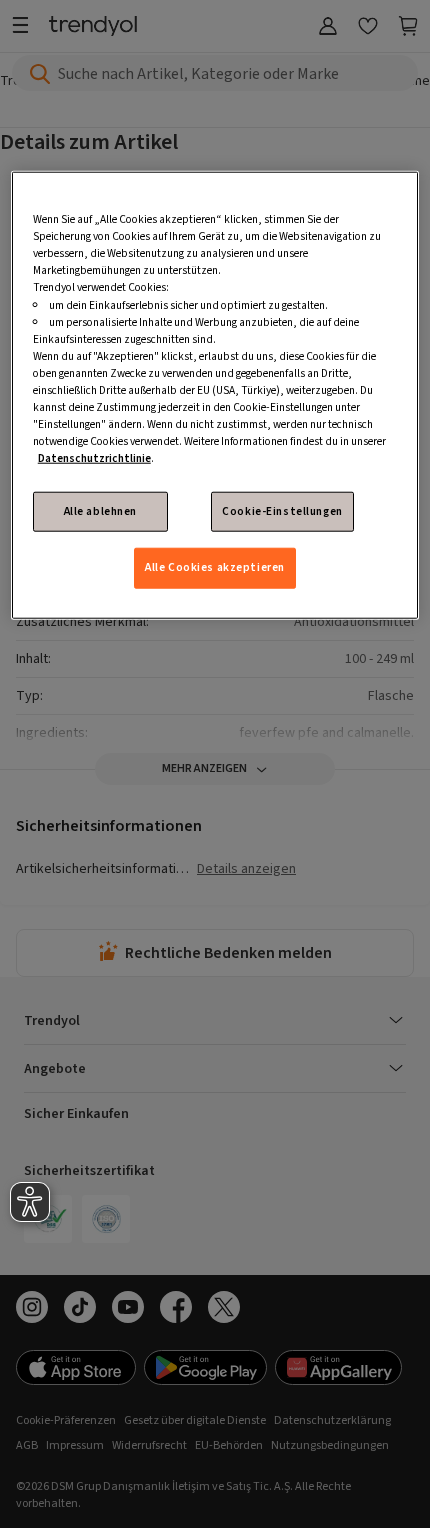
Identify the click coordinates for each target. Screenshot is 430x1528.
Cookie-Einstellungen (282, 511)
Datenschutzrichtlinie (94, 458)
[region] (215, 395)
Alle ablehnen (100, 511)
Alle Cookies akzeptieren (215, 567)
